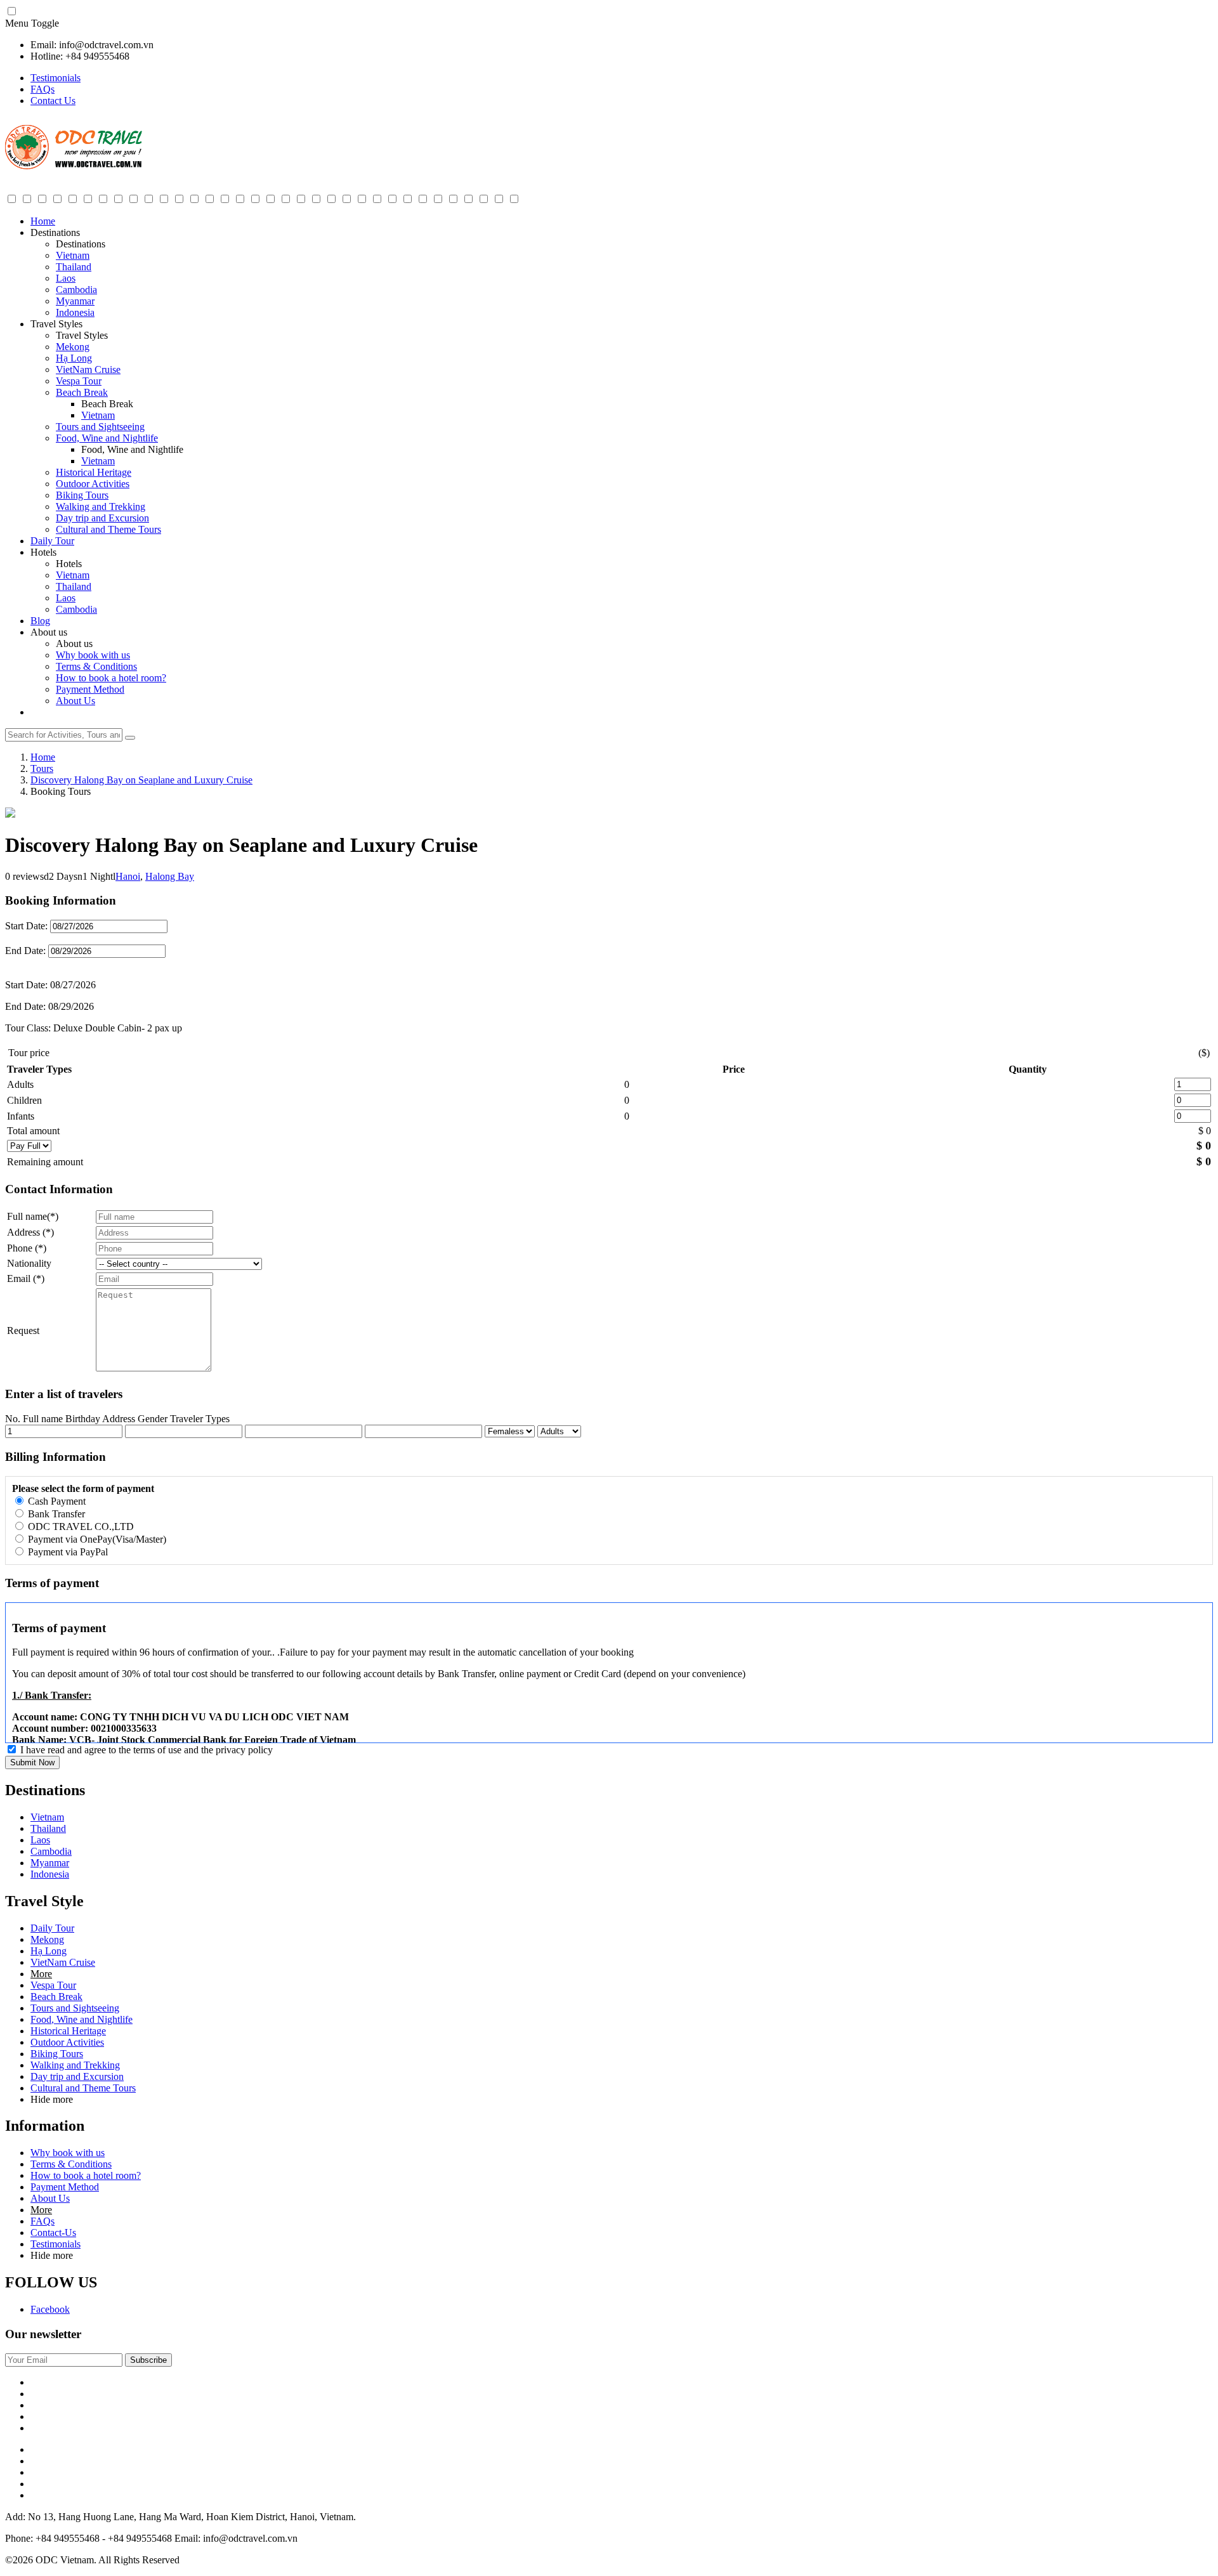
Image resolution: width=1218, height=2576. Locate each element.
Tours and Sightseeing (100, 427)
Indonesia (75, 312)
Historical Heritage (94, 472)
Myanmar (75, 301)
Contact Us (53, 101)
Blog (40, 621)
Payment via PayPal (67, 1552)
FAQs (43, 89)
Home (43, 221)
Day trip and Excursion (102, 518)
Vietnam (73, 255)
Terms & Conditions (96, 666)
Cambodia (76, 290)
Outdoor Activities (93, 484)
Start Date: (26, 926)
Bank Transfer (55, 1514)
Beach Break (82, 392)
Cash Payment (56, 1501)
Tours (42, 768)
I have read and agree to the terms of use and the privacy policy (147, 1750)
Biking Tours (82, 495)
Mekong (73, 347)
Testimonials (56, 78)
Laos (66, 278)
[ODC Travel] (74, 167)
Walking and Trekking (101, 507)
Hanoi (128, 876)
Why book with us (93, 655)
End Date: (27, 951)
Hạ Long (74, 358)
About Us (75, 701)
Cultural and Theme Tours (108, 529)
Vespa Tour (79, 381)
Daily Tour (52, 541)
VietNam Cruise (88, 369)
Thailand (74, 267)
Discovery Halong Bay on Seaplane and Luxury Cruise (141, 780)
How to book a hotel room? (111, 678)
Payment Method (90, 689)
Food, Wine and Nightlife (107, 438)
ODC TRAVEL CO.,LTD (80, 1527)
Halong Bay (170, 876)
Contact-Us (53, 2233)
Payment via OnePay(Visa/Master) (96, 1539)
